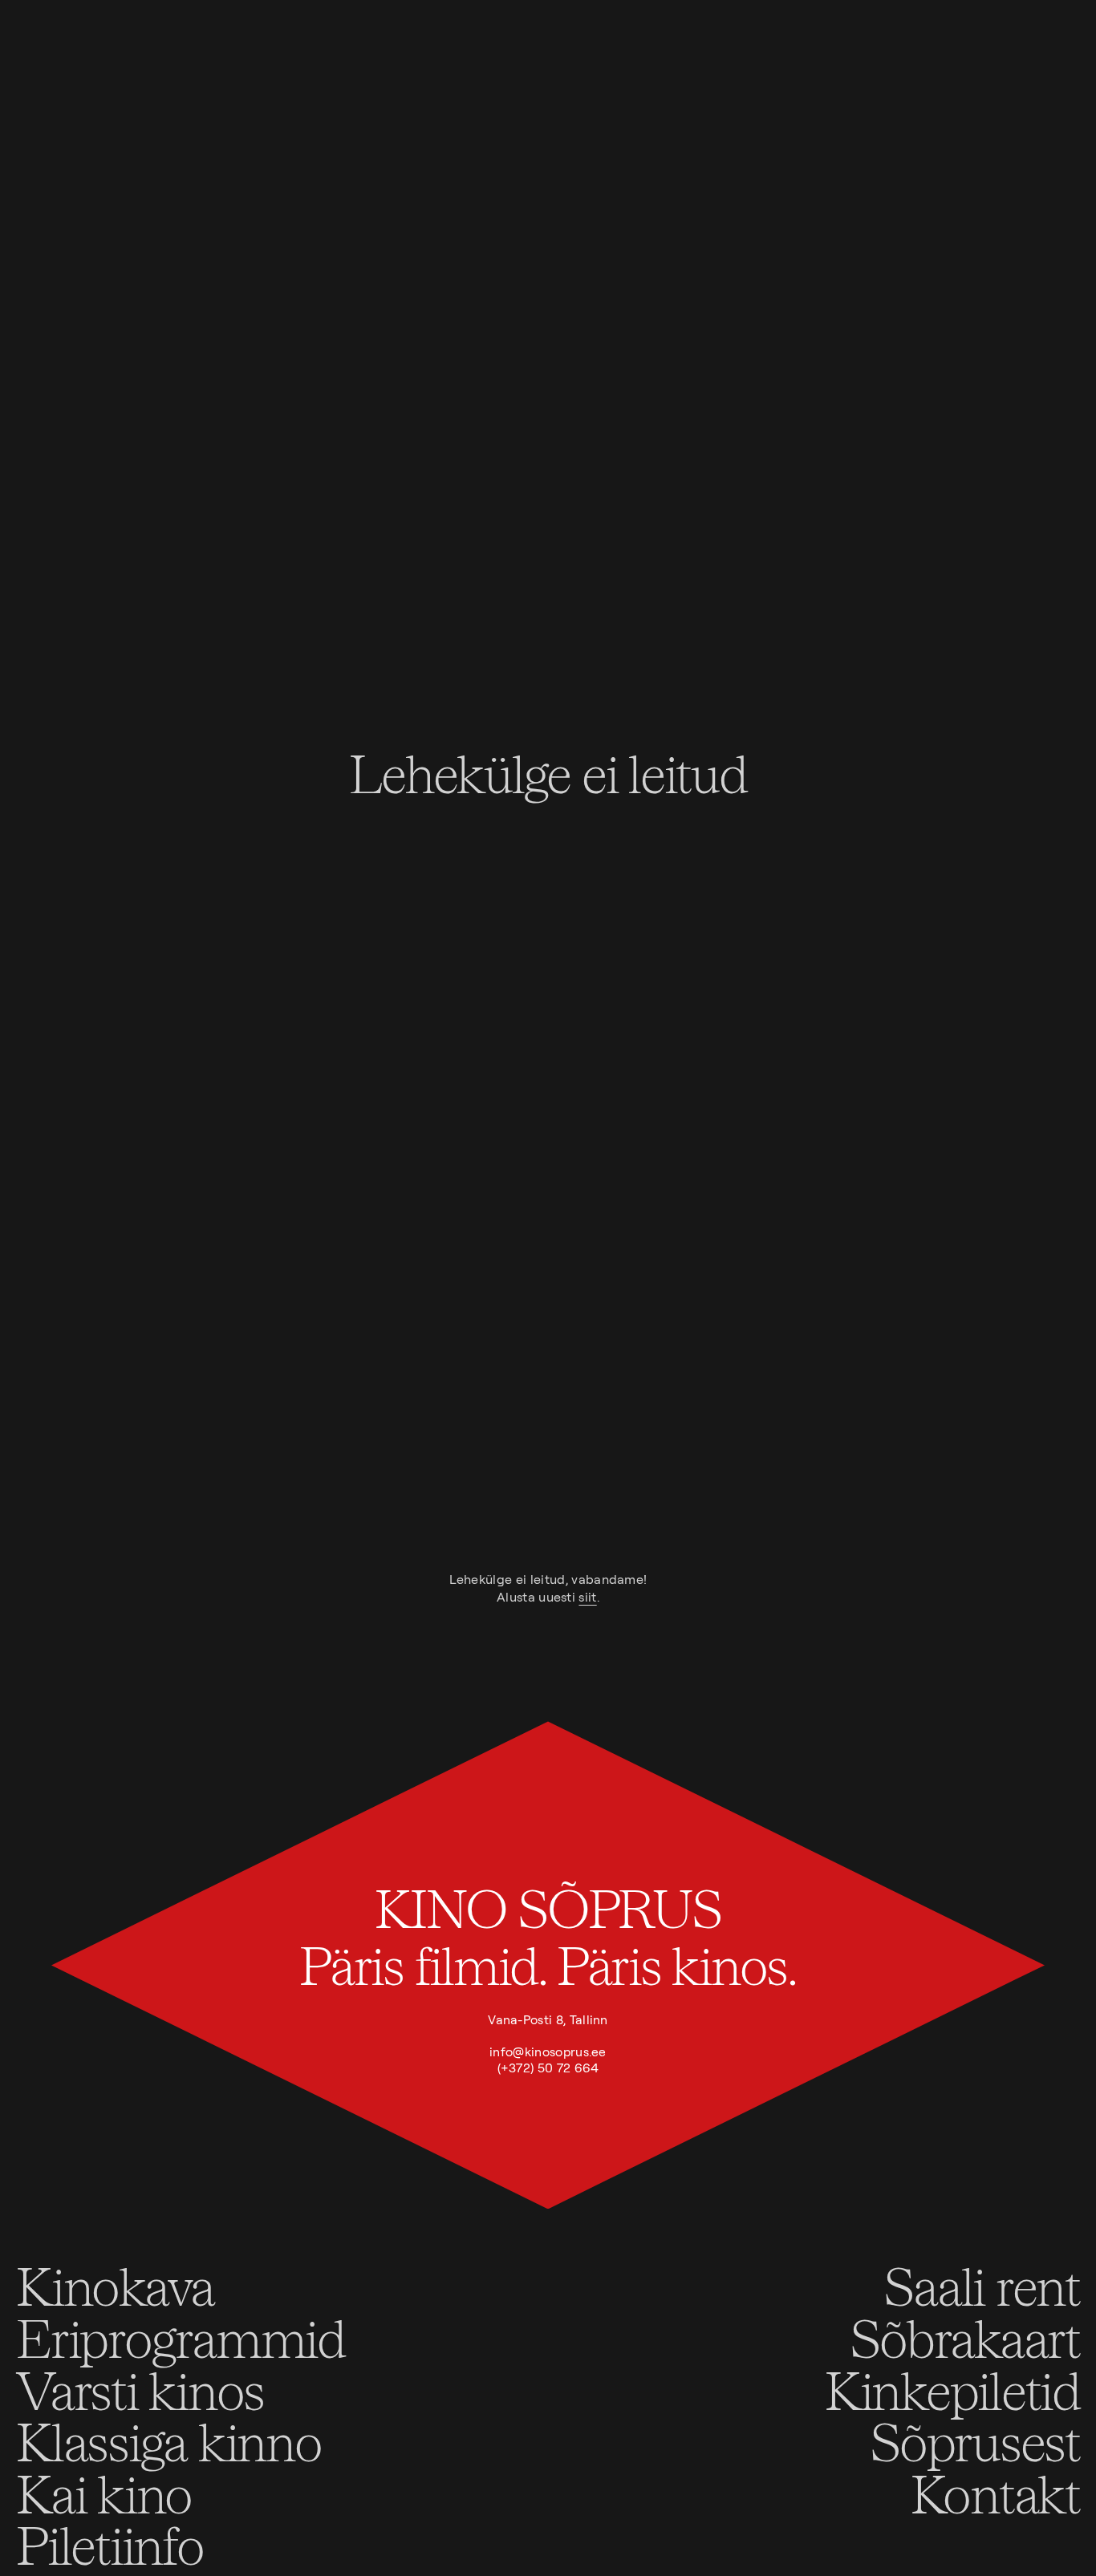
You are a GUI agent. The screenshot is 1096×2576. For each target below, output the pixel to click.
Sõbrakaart (965, 2337)
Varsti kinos (140, 2390)
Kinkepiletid (952, 2390)
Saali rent (982, 2285)
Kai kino (104, 2493)
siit (587, 1597)
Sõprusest (975, 2441)
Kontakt (995, 2493)
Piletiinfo (110, 2544)
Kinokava (115, 2285)
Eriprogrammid (181, 2337)
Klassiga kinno (169, 2441)
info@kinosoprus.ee (548, 2052)
